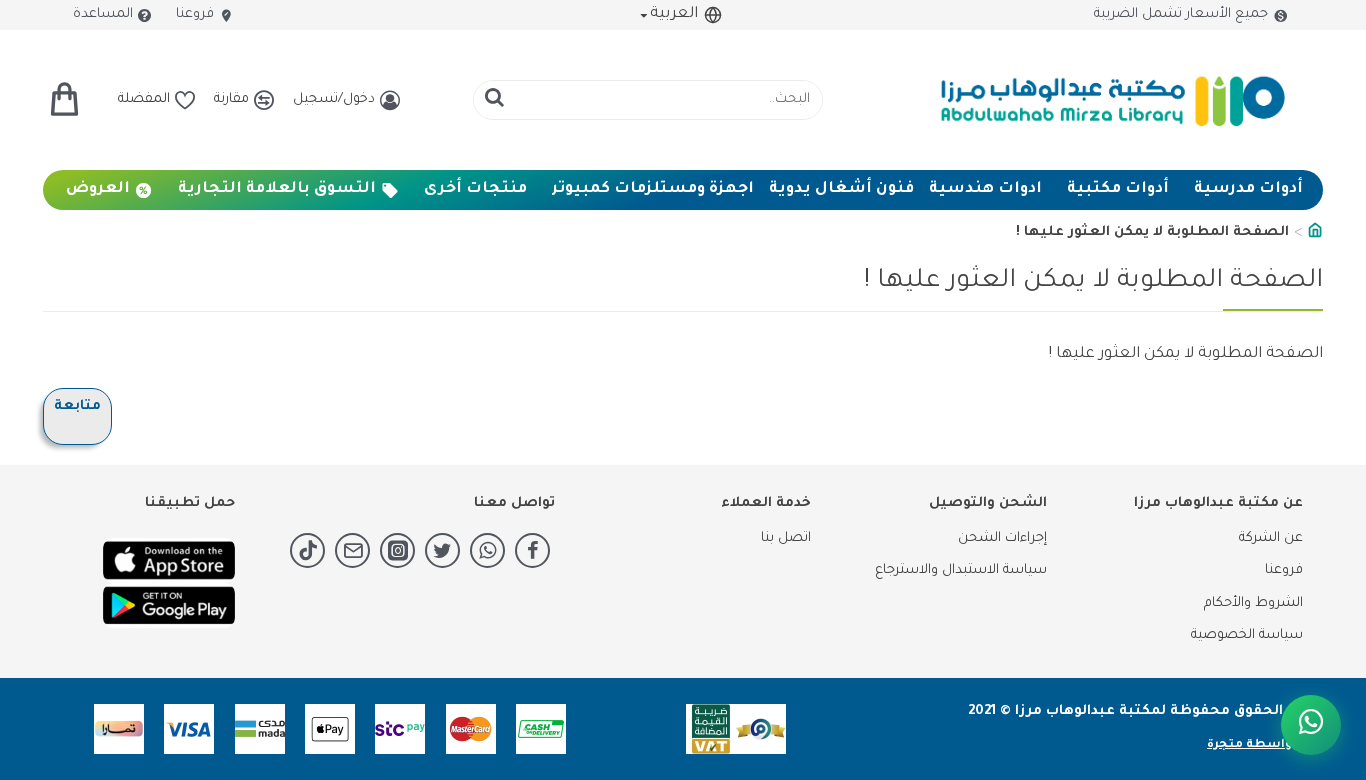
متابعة (77, 406)
